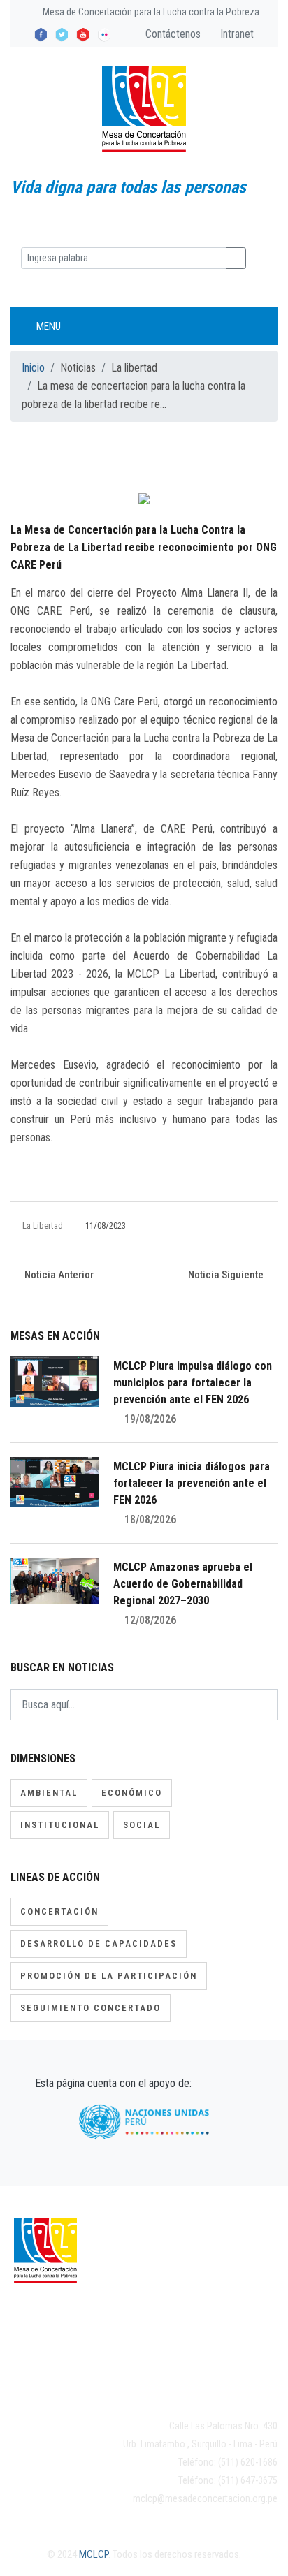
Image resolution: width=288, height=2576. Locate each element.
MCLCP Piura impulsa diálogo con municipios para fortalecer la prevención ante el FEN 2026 (193, 1383)
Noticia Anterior (58, 1275)
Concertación (59, 1911)
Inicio (33, 368)
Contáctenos (172, 34)
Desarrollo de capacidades (99, 1944)
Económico (132, 1793)
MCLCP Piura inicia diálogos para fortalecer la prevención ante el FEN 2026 (192, 1483)
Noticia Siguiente (227, 1275)
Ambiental (49, 1793)
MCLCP (94, 2554)
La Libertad (43, 1225)
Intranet (236, 34)
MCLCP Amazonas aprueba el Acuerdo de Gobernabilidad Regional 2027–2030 (183, 1584)
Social (142, 1825)
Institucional (60, 1825)
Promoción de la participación (109, 1976)
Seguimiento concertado (91, 2008)
